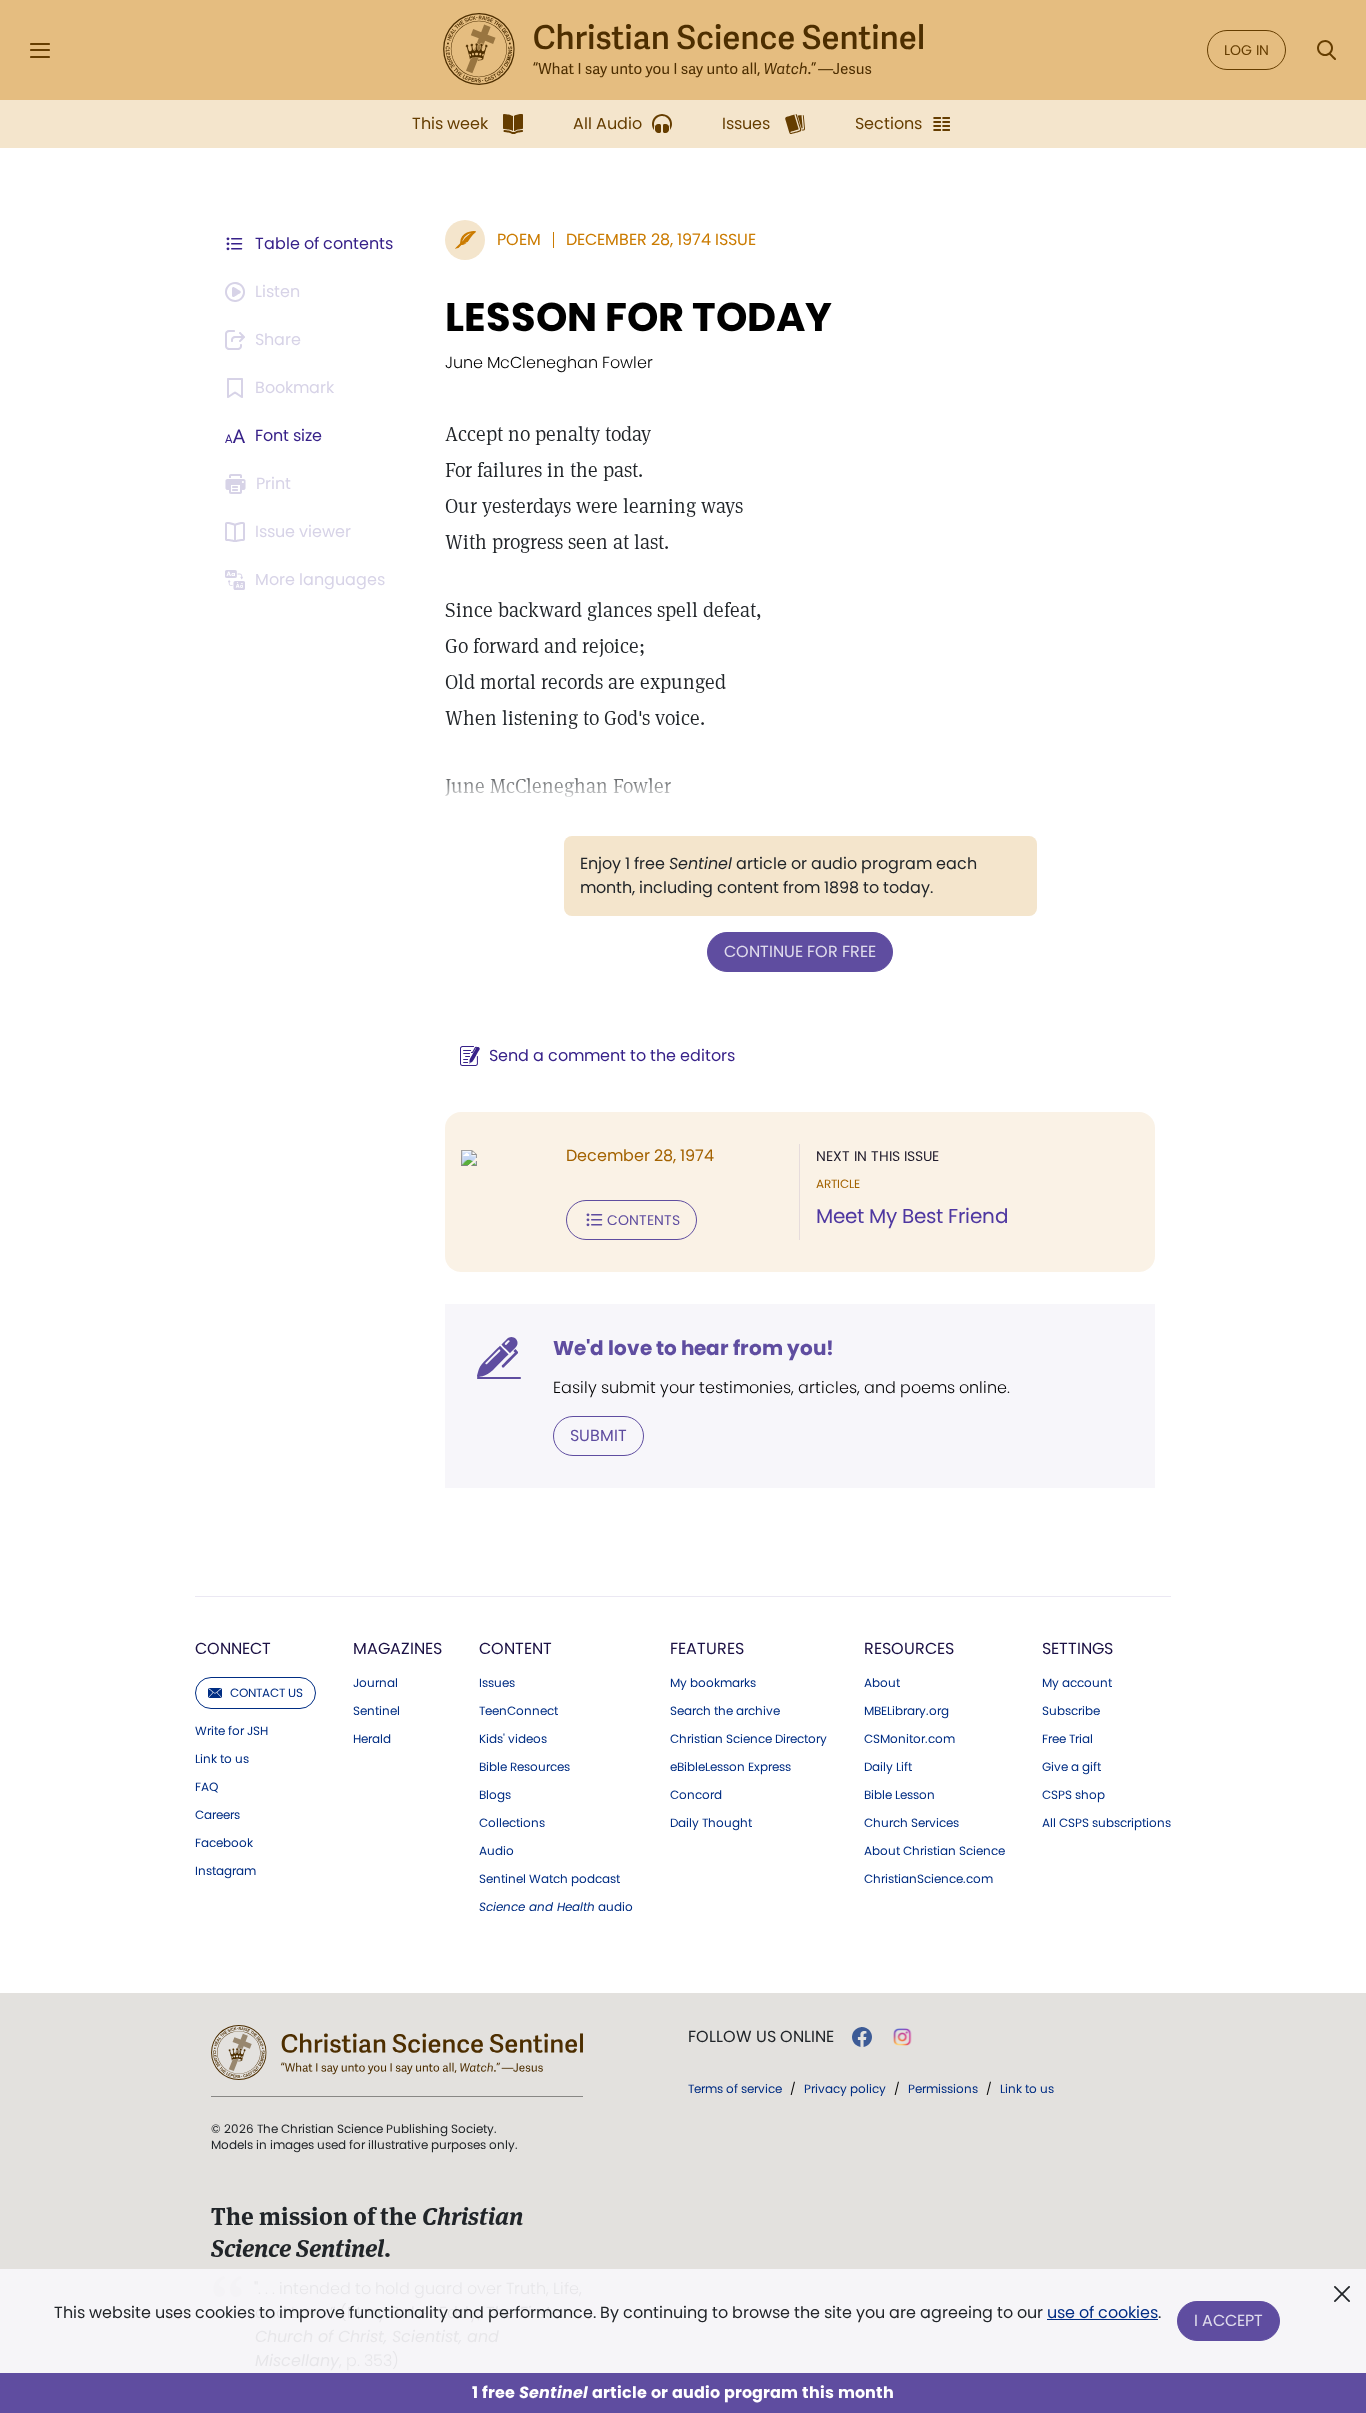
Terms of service (735, 2088)
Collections (512, 1823)
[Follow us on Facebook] (862, 2037)
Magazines (397, 1648)
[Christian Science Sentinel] (683, 50)
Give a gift (1071, 1767)
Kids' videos (513, 1739)
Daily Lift (888, 1767)
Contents (643, 1220)
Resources (909, 1648)
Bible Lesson (899, 1795)
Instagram (225, 1871)
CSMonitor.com (909, 1739)
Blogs (495, 1795)
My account (1077, 1683)
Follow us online (761, 2037)
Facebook (224, 1843)
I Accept (1228, 2320)
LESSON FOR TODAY (638, 317)
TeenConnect (518, 1711)
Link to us (222, 1759)
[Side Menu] (40, 50)
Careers (217, 1815)
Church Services (911, 1823)
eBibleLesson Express (730, 1767)
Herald (372, 1739)
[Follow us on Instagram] (902, 2037)
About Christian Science (934, 1851)
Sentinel (376, 1711)
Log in (1246, 50)
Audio (496, 1851)
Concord (696, 1795)
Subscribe (1071, 1711)
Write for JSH (231, 1731)
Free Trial (1067, 1739)
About (882, 1683)
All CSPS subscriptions (1106, 1823)
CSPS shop (1073, 1795)
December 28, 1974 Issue (661, 239)
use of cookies (1102, 2312)
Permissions (943, 2088)
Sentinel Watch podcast (549, 1879)
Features (707, 1648)
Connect (233, 1648)
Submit (598, 1435)
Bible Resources (524, 1767)
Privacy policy (845, 2088)
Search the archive (725, 1711)
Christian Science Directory (748, 1739)
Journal (375, 1683)
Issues (497, 1683)
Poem (519, 239)
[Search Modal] (1326, 50)
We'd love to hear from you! (693, 1348)
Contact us (266, 1692)
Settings (1077, 1648)
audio (556, 1907)
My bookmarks (713, 1683)
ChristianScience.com (928, 1879)
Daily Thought (711, 1823)
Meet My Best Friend (912, 1216)
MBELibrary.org (906, 1711)
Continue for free (800, 951)
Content (515, 1648)
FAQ (206, 1787)
